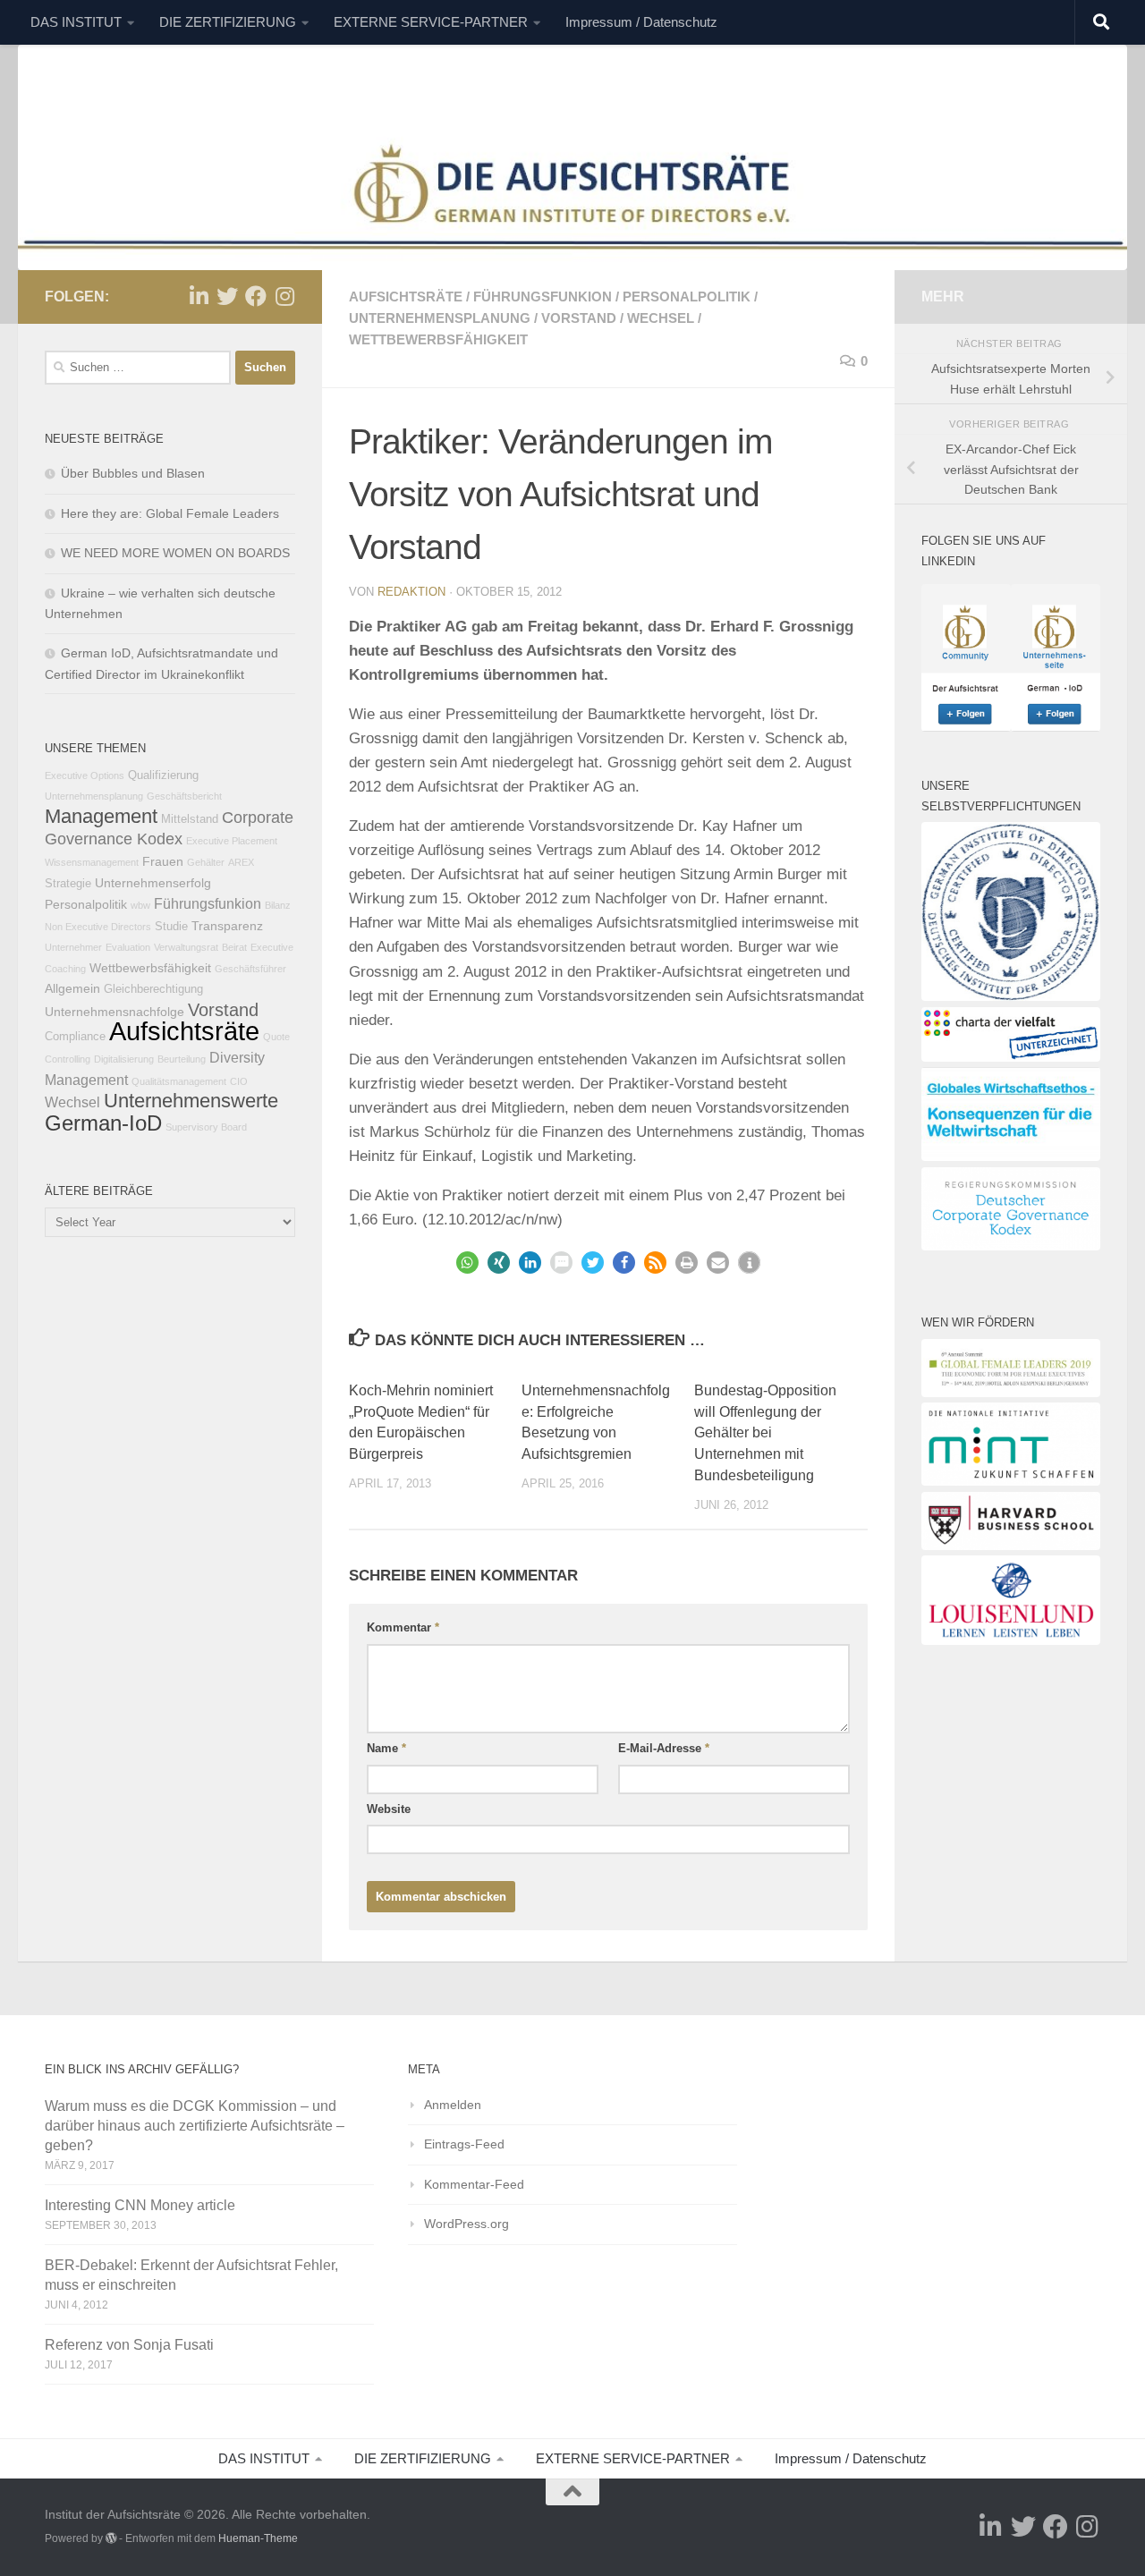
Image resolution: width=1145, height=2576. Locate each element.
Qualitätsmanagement (179, 1081)
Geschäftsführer (250, 969)
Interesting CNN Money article (140, 2205)
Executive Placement (232, 841)
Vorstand (579, 318)
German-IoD (103, 1123)
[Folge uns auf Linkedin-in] (199, 296)
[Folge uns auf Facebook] (256, 296)
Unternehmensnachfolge (114, 1012)
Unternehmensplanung (440, 318)
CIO (239, 1081)
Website (389, 1809)
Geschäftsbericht (184, 796)
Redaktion (411, 592)
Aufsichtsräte (406, 297)
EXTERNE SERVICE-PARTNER (431, 22)
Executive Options (85, 775)
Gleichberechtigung (153, 989)
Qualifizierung (163, 775)
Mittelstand (190, 819)
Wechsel (661, 318)
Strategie (68, 884)
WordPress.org (466, 2224)
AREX (241, 862)
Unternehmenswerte (191, 1101)
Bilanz (278, 905)
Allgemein (72, 988)
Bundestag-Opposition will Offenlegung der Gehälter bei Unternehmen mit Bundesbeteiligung (765, 1433)
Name (386, 1748)
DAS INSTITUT (76, 22)
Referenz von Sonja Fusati (129, 2345)
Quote (276, 1037)
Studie (171, 927)
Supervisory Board (206, 1127)
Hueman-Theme (258, 2538)
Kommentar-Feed (474, 2184)
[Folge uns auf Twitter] (227, 296)
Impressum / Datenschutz (641, 22)
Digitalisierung (124, 1059)
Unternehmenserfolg (153, 883)
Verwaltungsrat (186, 947)
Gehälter (206, 862)
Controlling (68, 1059)
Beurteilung (182, 1059)
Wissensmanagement (92, 862)
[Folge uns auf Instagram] (284, 296)
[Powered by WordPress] (111, 2538)
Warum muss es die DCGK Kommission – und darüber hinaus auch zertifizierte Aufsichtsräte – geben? (195, 2126)
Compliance (75, 1037)
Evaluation (128, 947)
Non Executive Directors (98, 927)
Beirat (234, 947)
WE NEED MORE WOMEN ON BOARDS (175, 553)
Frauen (163, 861)
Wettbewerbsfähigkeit (438, 339)
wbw (140, 905)
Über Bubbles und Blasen (133, 473)
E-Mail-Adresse (664, 1748)
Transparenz (227, 926)
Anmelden (453, 2105)
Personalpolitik (687, 297)
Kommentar (403, 1627)
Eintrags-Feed (464, 2144)
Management (101, 816)
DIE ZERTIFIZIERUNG (228, 22)
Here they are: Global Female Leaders (170, 513)
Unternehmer (73, 947)
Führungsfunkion (543, 297)
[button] (467, 1263)
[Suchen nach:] (138, 368)
